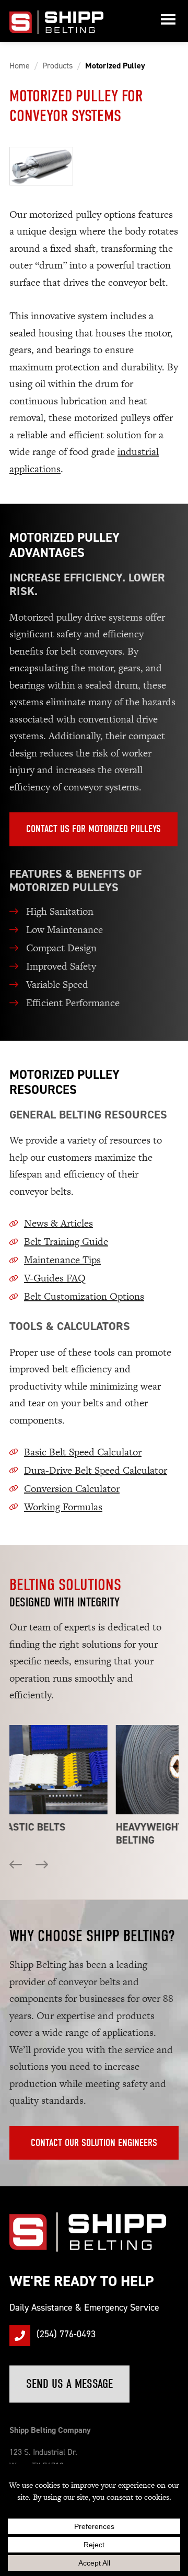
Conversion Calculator (72, 1489)
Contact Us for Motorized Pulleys (93, 829)
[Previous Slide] (16, 1868)
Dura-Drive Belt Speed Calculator (96, 1470)
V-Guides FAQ (55, 1278)
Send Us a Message (69, 2384)
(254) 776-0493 (66, 2334)
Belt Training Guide (66, 1242)
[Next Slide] (42, 1868)
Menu (168, 21)
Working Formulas (63, 1507)
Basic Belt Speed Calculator (83, 1452)
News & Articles (58, 1223)
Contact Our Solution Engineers (94, 2143)
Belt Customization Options (84, 1296)
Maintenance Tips (62, 1260)
